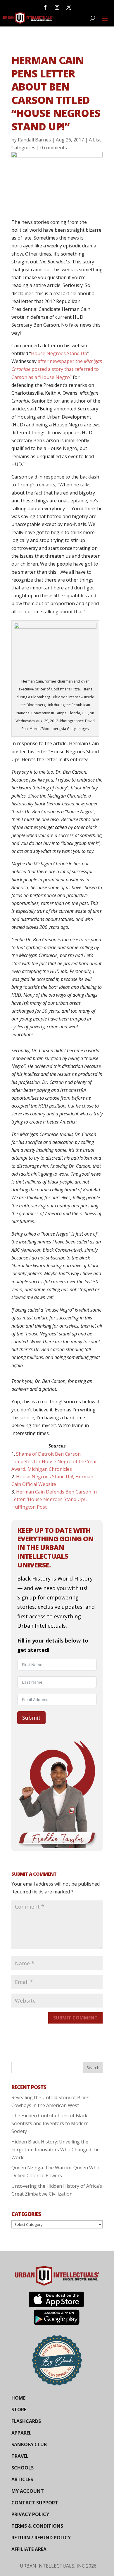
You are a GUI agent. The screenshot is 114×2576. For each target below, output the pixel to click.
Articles (22, 2479)
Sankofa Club (29, 2444)
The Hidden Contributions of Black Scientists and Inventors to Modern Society (50, 2123)
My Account (28, 2491)
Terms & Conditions (37, 2526)
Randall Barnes (34, 140)
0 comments (54, 148)
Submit (31, 1718)
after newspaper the (61, 361)
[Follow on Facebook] (45, 7)
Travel (20, 2456)
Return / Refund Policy (41, 2538)
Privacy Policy (30, 2514)
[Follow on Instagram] (57, 7)
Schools (23, 2468)
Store (19, 2410)
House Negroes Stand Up (59, 353)
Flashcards (26, 2421)
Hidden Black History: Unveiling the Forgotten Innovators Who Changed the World (56, 2150)
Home (18, 2398)
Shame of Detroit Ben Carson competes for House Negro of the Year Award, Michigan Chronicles (54, 1461)
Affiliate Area (29, 2549)
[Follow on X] (69, 7)
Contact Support (35, 2503)
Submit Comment (75, 2018)
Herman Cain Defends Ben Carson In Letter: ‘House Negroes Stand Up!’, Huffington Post (54, 1499)
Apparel (21, 2433)
